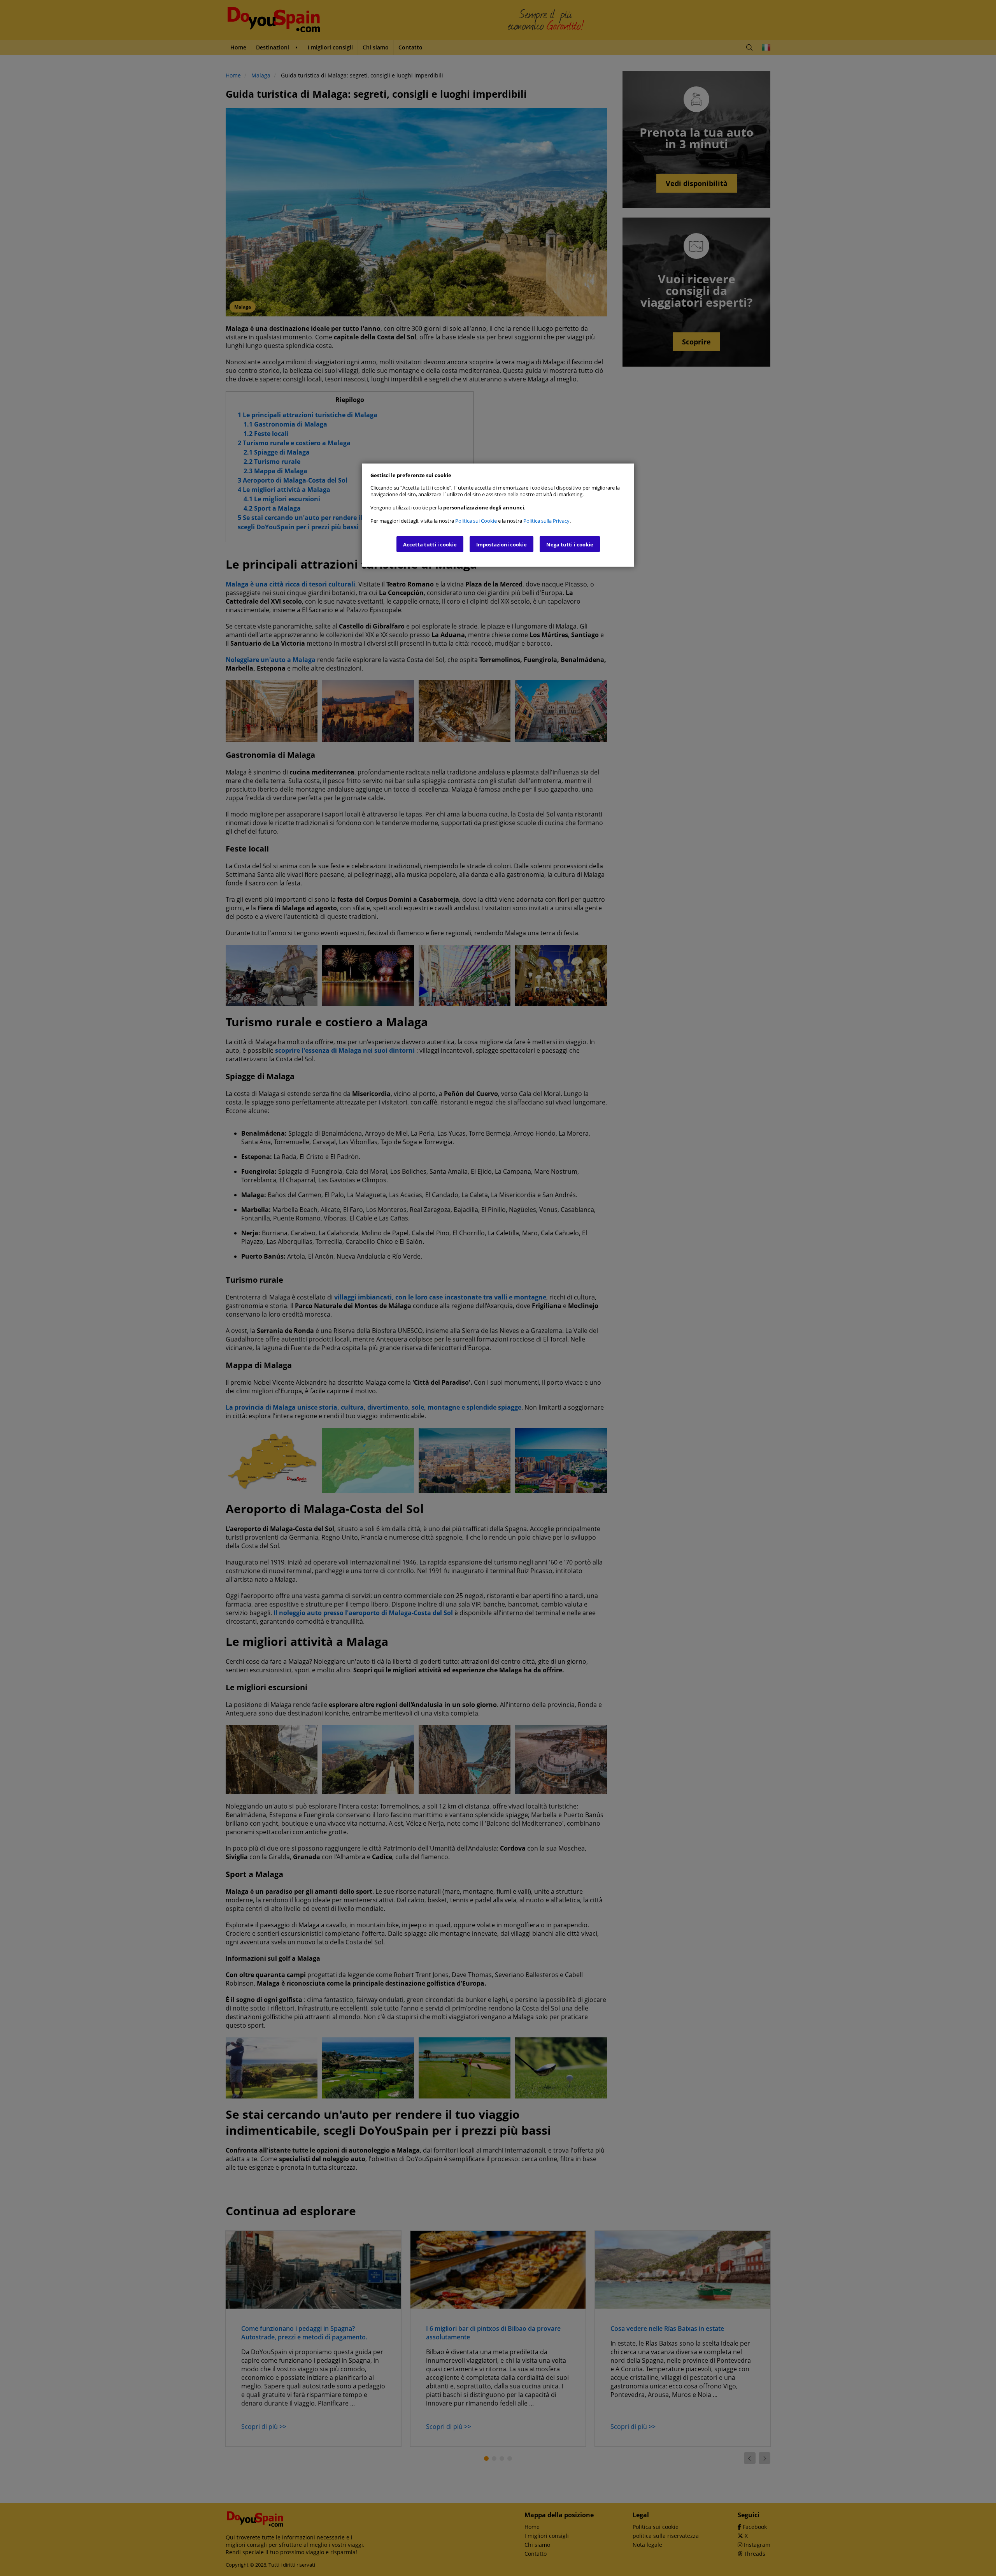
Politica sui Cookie (476, 521)
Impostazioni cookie (502, 544)
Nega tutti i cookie (570, 544)
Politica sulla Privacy (546, 521)
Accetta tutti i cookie (430, 544)
